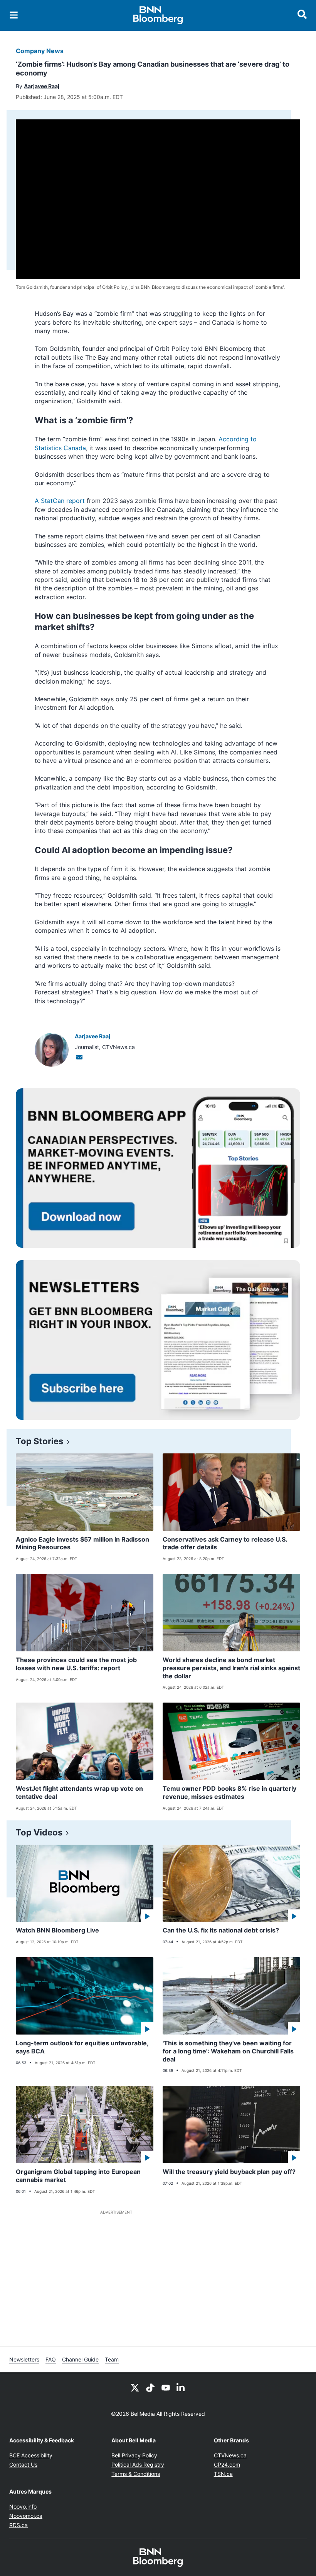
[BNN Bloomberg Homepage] (158, 15)
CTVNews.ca (230, 2455)
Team (112, 2359)
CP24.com (227, 2465)
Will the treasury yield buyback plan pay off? (229, 2172)
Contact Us (23, 2465)
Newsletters (24, 2359)
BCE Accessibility (31, 2455)
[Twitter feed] (135, 2387)
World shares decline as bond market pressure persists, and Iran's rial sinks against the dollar (231, 1668)
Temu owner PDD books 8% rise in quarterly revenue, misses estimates (229, 1792)
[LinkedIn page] (181, 2387)
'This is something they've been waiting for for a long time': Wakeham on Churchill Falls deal (228, 2051)
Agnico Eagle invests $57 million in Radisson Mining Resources (82, 1543)
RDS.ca (18, 2525)
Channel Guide (80, 2359)
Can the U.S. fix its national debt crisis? (221, 1930)
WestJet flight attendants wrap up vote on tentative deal (79, 1792)
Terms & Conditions (136, 2474)
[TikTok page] (150, 2387)
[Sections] (14, 15)
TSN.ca (223, 2474)
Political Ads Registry (138, 2465)
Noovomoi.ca (26, 2516)
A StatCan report (60, 501)
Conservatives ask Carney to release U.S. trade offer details (225, 1543)
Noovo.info (23, 2506)
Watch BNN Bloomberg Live (57, 1930)
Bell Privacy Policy (134, 2455)
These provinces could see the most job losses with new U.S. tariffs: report (76, 1664)
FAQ (51, 2359)
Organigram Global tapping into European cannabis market (78, 2176)
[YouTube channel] (166, 2387)
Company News (40, 51)
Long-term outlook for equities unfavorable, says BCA (82, 2047)
